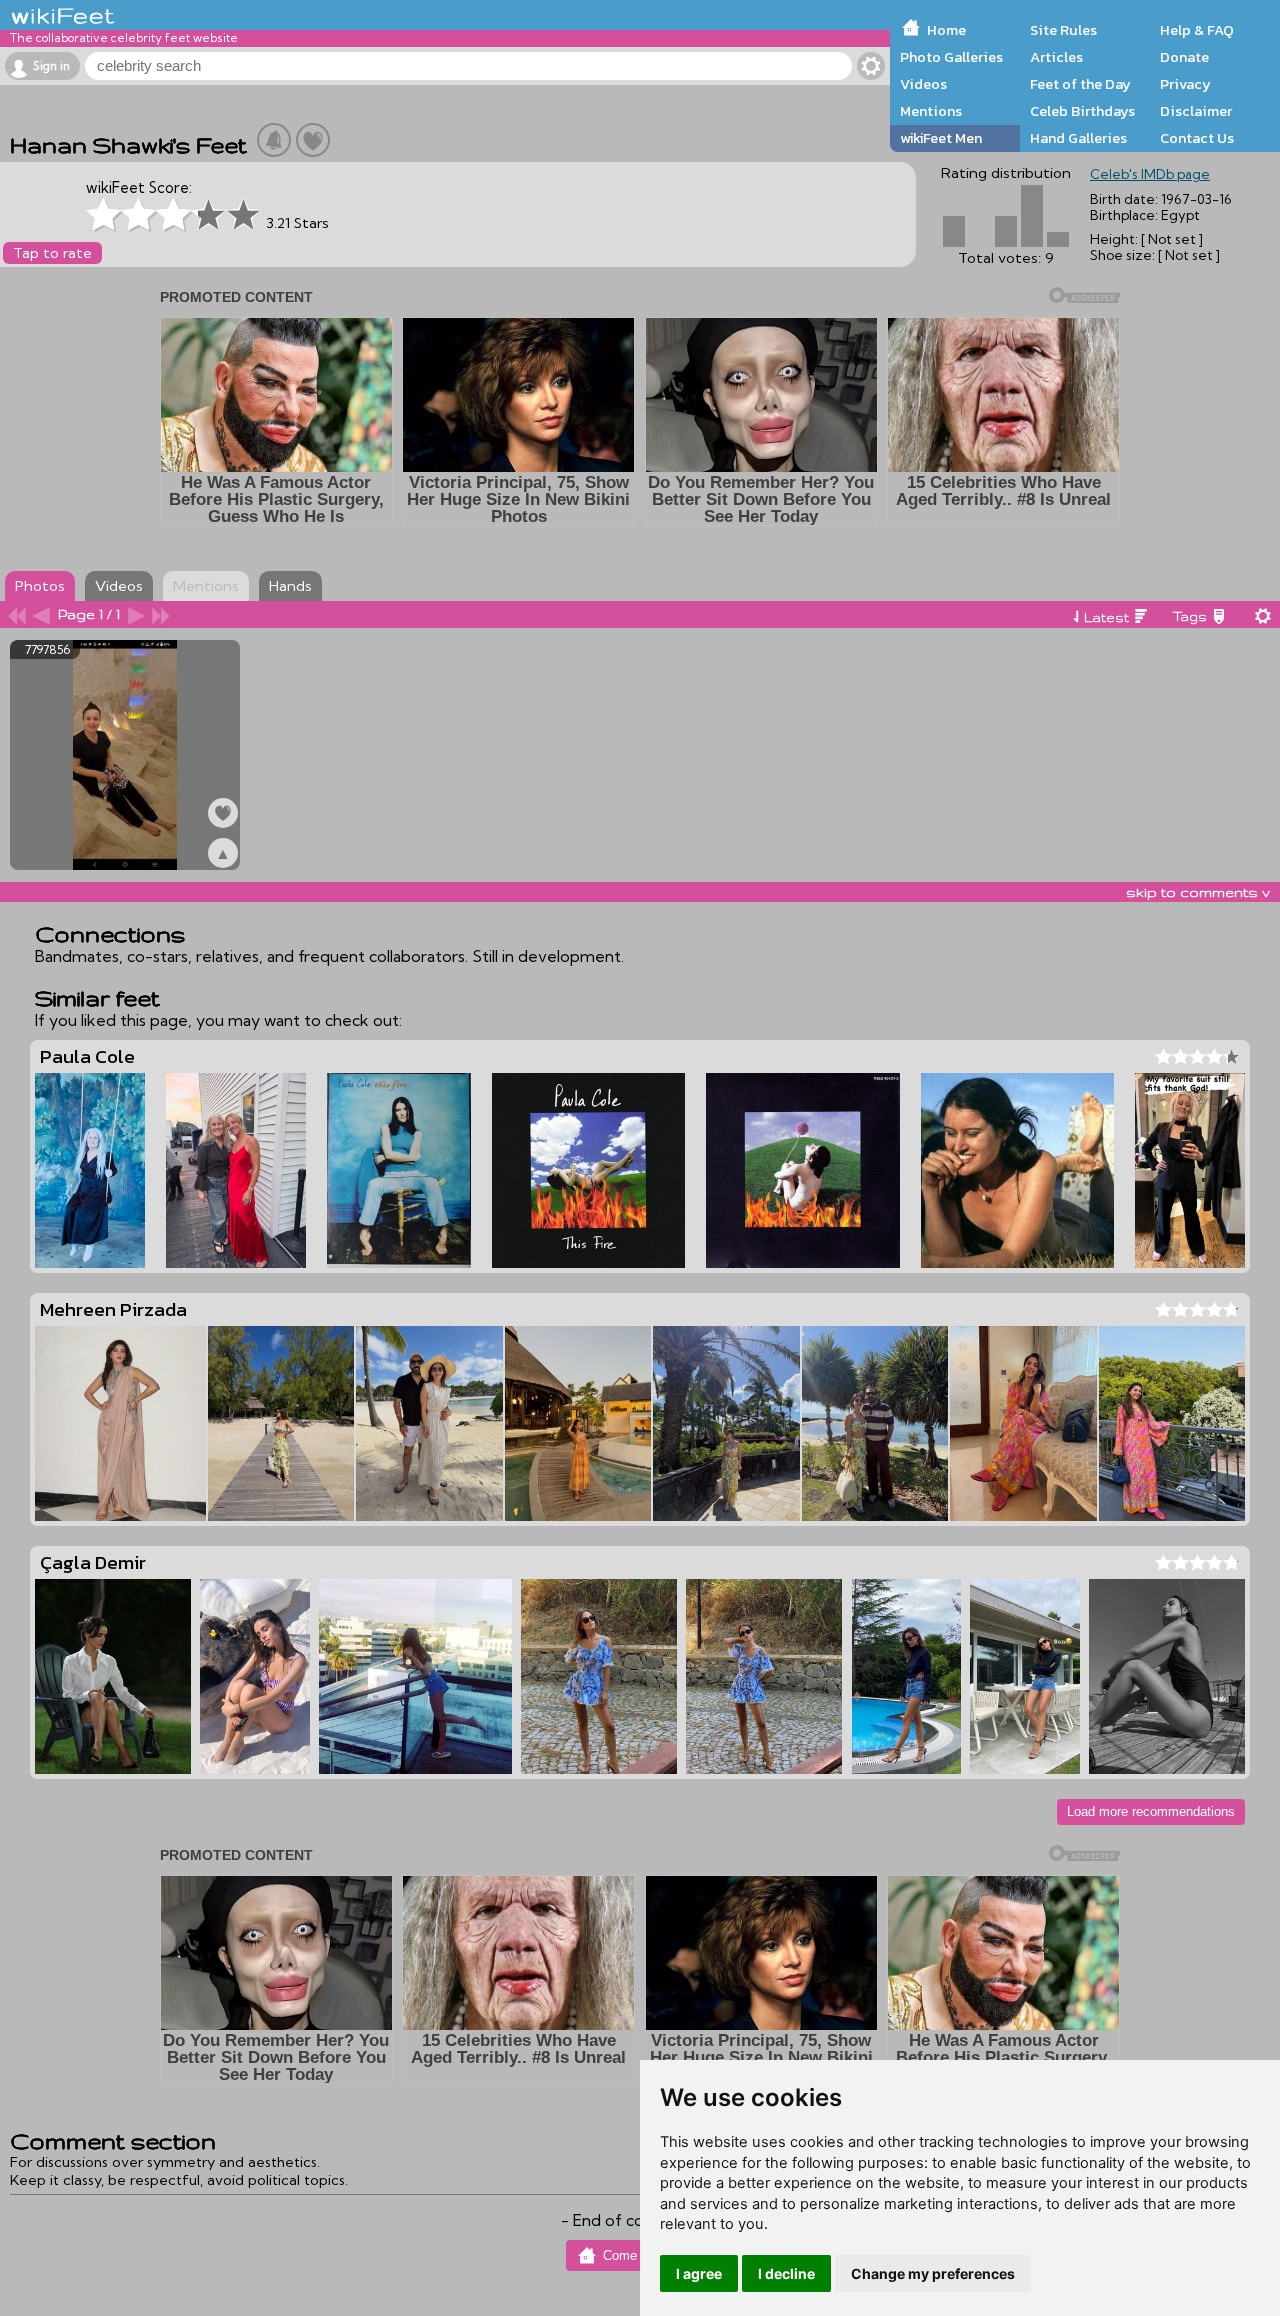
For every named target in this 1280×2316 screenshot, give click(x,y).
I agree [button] (699, 2273)
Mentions (931, 111)
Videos (923, 84)
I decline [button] (786, 2273)
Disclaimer (1196, 111)
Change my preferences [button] (933, 2273)
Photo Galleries (951, 57)
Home (946, 30)
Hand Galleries (1078, 138)
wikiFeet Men (941, 138)
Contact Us (1197, 138)
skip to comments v (1198, 892)
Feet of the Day (1080, 84)
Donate (1184, 57)
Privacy (1185, 84)
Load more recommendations (1151, 1811)
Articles (1056, 57)
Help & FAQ (1197, 30)
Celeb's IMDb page (1150, 174)
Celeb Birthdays (1082, 111)
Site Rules (1063, 30)
